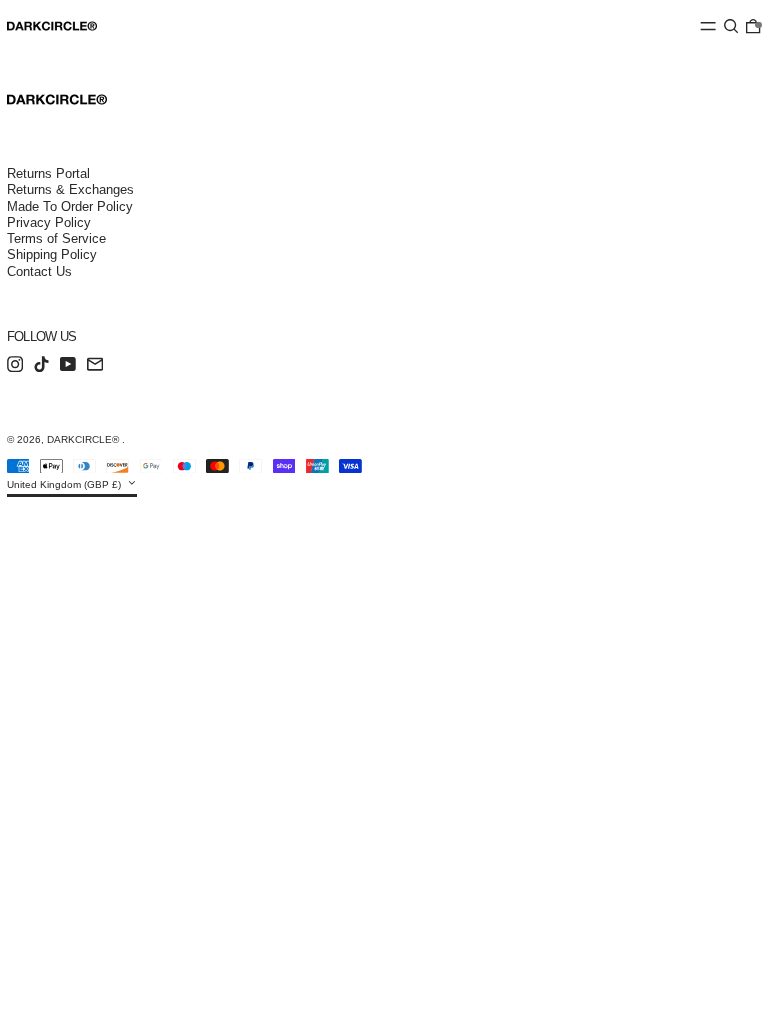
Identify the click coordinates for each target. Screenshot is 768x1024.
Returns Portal (48, 173)
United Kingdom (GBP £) (65, 484)
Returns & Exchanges (70, 189)
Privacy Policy (49, 222)
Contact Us (39, 271)
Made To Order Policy (70, 206)
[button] (731, 26)
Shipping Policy (52, 254)
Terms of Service (56, 238)
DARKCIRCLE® (84, 439)
